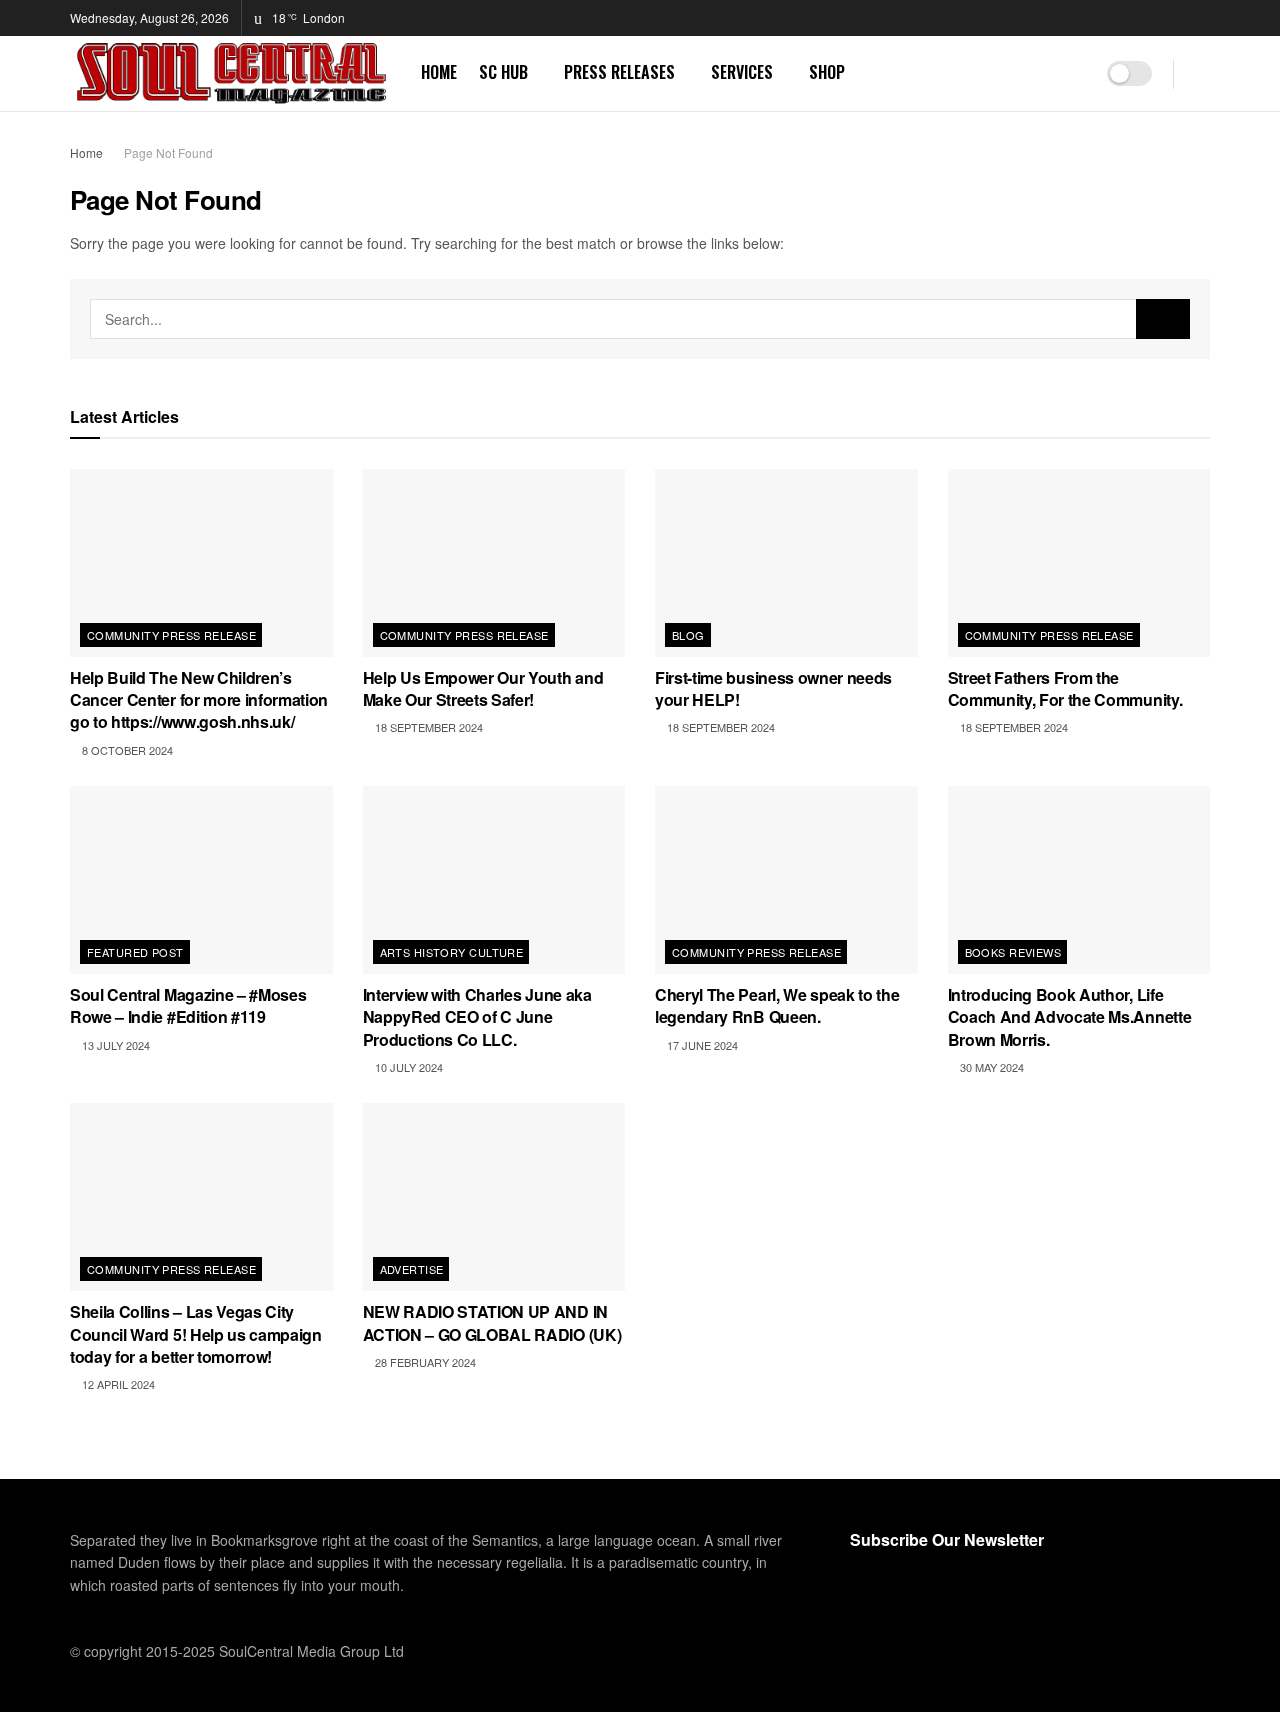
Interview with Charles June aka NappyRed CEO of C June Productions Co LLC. (477, 1017)
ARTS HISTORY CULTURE (452, 952)
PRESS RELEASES (619, 72)
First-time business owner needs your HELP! (773, 688)
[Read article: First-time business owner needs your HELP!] (786, 563)
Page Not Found (168, 152)
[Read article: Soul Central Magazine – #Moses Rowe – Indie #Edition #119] (201, 880)
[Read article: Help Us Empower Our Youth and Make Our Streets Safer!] (494, 563)
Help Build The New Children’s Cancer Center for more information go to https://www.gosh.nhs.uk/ (199, 700)
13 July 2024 (114, 1045)
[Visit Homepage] (231, 73)
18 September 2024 (427, 727)
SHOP (827, 72)
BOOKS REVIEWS (1013, 952)
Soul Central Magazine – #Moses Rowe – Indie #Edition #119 (188, 1005)
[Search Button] (1202, 73)
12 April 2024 (117, 1384)
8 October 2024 (126, 750)
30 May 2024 (990, 1067)
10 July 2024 (407, 1067)
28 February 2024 (424, 1362)
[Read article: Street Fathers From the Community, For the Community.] (1079, 563)
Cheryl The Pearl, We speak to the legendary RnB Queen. (777, 1005)
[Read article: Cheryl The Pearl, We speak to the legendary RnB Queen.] (786, 880)
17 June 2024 (701, 1045)
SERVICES (742, 72)
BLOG (688, 635)
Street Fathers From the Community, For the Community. (1065, 688)
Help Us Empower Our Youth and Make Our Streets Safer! (483, 688)
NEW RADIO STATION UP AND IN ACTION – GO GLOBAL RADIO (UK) (492, 1322)
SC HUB (503, 72)
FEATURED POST (135, 952)
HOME (439, 72)
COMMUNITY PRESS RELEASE (171, 635)
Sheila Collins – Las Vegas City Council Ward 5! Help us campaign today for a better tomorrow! (196, 1334)
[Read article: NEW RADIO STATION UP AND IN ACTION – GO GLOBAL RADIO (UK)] (494, 1197)
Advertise (412, 1269)
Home (86, 152)
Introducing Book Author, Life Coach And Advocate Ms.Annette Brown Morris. (1070, 1017)
